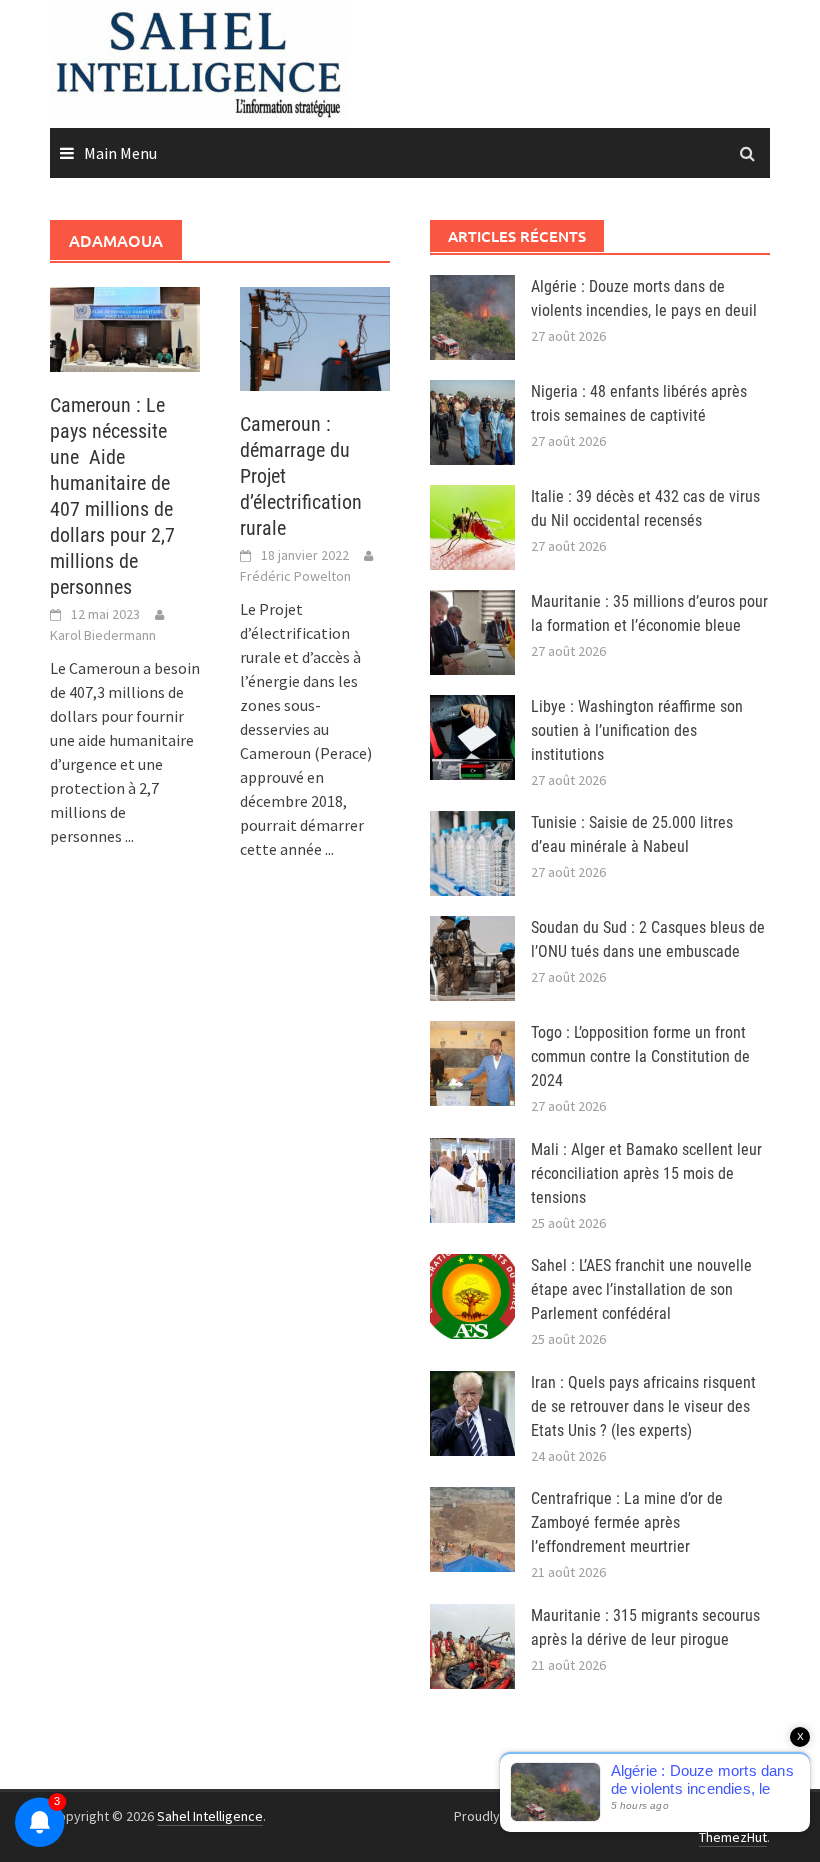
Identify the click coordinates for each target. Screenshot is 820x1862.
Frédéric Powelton (295, 576)
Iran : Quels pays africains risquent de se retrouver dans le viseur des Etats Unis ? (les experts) (643, 1406)
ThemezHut (733, 1837)
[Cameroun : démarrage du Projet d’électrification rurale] (315, 337)
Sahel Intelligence (210, 1816)
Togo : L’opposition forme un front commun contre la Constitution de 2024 (640, 1056)
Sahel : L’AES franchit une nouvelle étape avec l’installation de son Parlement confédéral (641, 1289)
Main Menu (120, 153)
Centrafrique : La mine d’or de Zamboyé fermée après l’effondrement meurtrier (627, 1522)
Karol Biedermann (103, 635)
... (129, 836)
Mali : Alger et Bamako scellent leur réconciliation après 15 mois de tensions (646, 1173)
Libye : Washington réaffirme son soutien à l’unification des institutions (637, 730)
